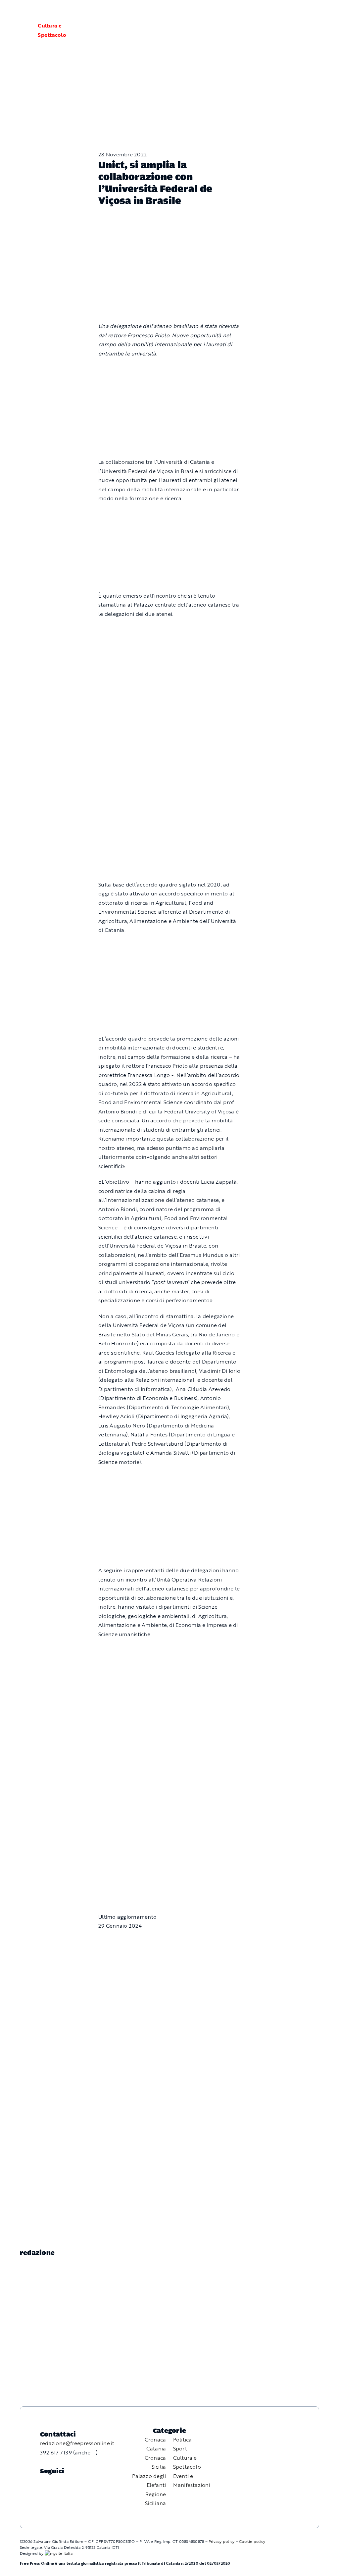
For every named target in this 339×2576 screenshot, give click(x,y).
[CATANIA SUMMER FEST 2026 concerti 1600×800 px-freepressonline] (169, 629)
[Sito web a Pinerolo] (59, 2553)
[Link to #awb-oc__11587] (21, 30)
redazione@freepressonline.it (77, 2443)
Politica (183, 2440)
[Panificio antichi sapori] (169, 710)
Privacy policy (221, 2541)
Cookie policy (252, 2541)
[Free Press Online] (303, 13)
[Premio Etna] (169, 804)
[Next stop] (169, 514)
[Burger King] (169, 1840)
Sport (180, 2448)
